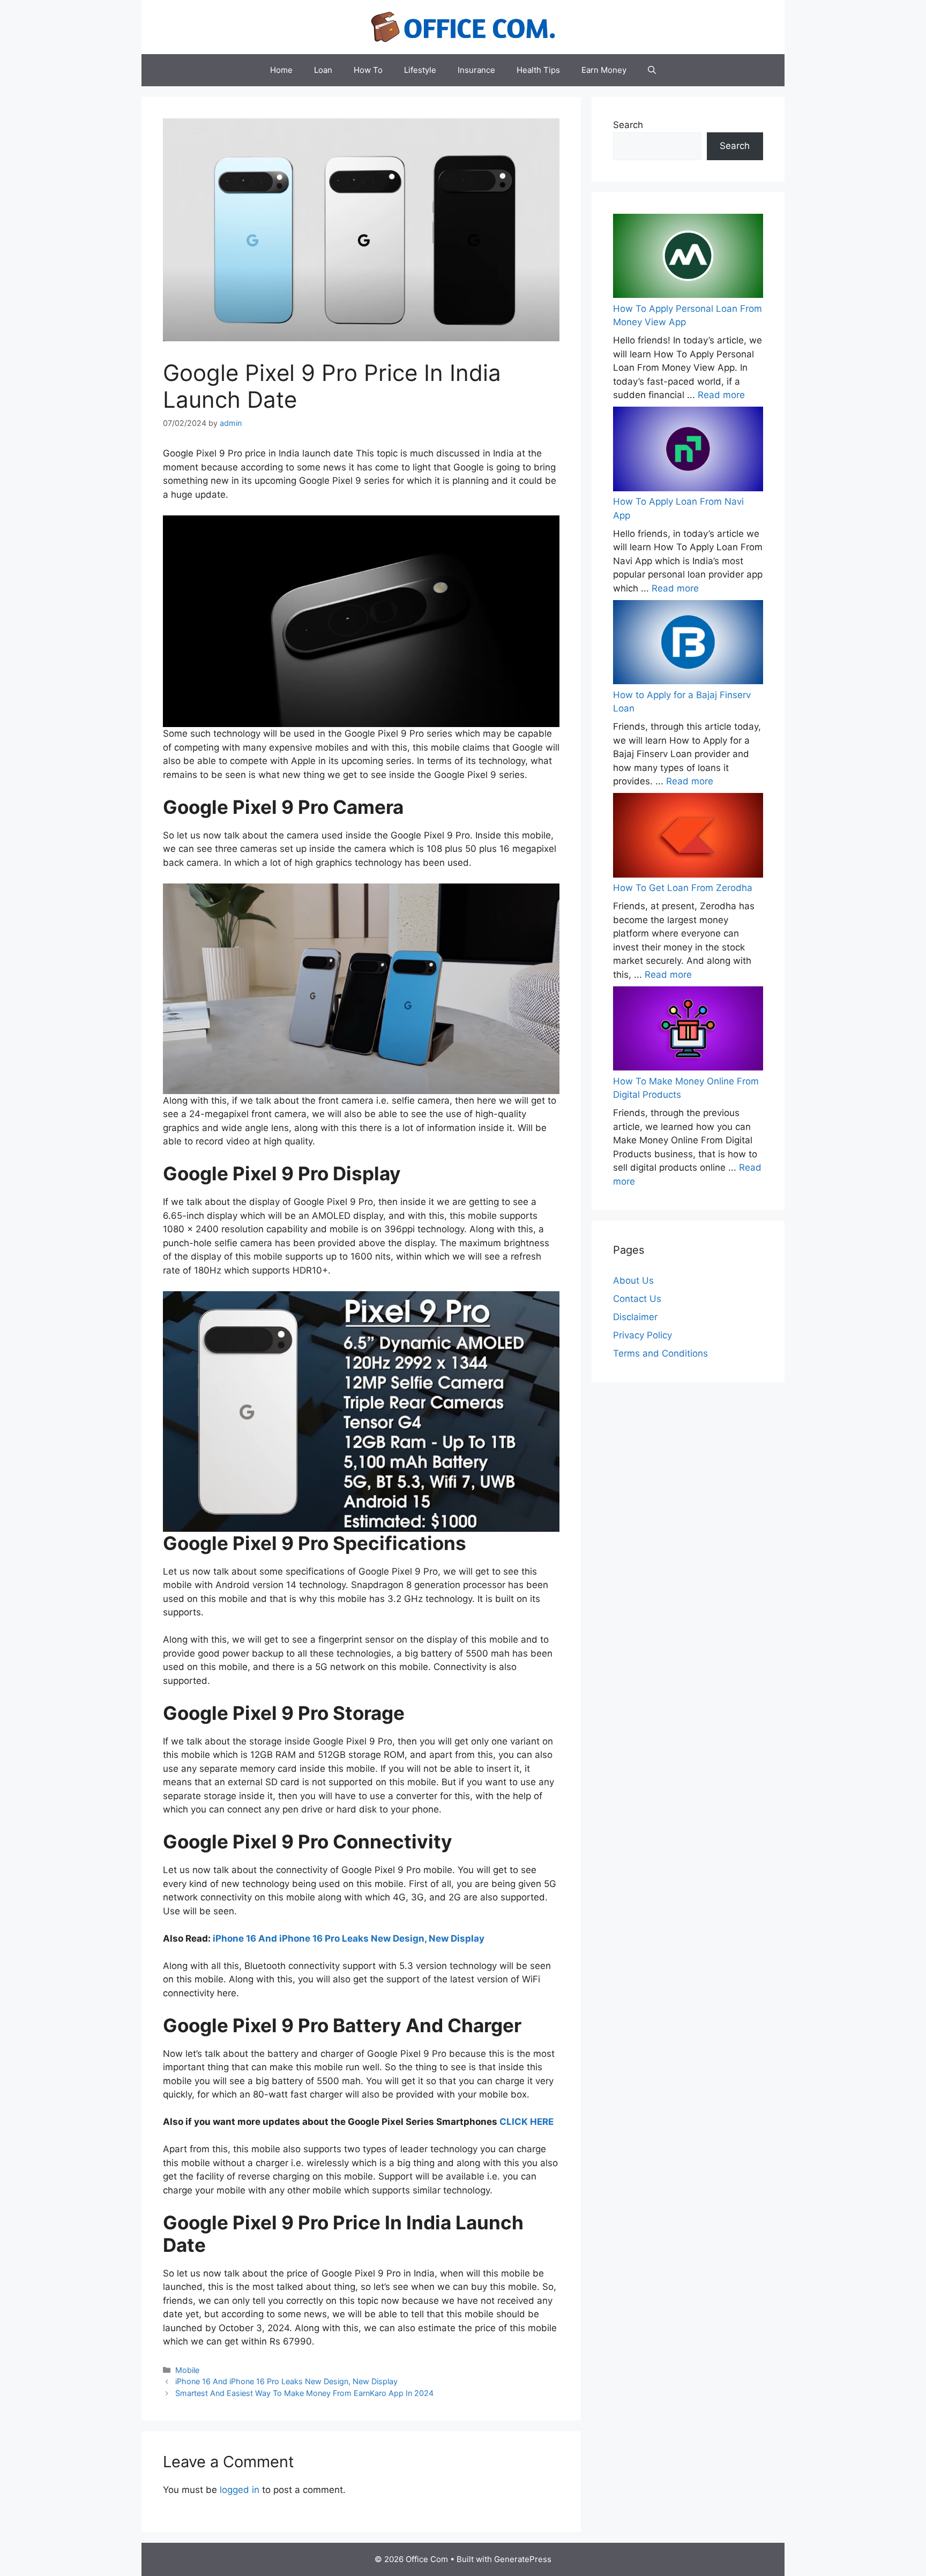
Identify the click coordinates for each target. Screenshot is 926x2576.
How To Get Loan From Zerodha (683, 888)
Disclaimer (635, 1317)
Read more (721, 395)
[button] (652, 70)
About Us (633, 1280)
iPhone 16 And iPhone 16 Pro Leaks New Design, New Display (349, 1938)
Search (628, 125)
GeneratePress (523, 2559)
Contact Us (637, 1299)
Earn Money (604, 70)
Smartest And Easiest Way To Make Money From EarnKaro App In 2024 (304, 2393)
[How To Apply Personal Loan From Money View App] (688, 258)
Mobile (187, 2370)
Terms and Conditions (660, 1353)
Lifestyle (420, 70)
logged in (240, 2490)
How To (368, 70)
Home (281, 70)
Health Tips (538, 70)
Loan (323, 70)
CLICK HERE (527, 2122)
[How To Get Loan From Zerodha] (688, 837)
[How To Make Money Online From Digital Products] (688, 1031)
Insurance (476, 70)
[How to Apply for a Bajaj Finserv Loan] (688, 644)
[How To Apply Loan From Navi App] (688, 451)
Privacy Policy (643, 1335)
